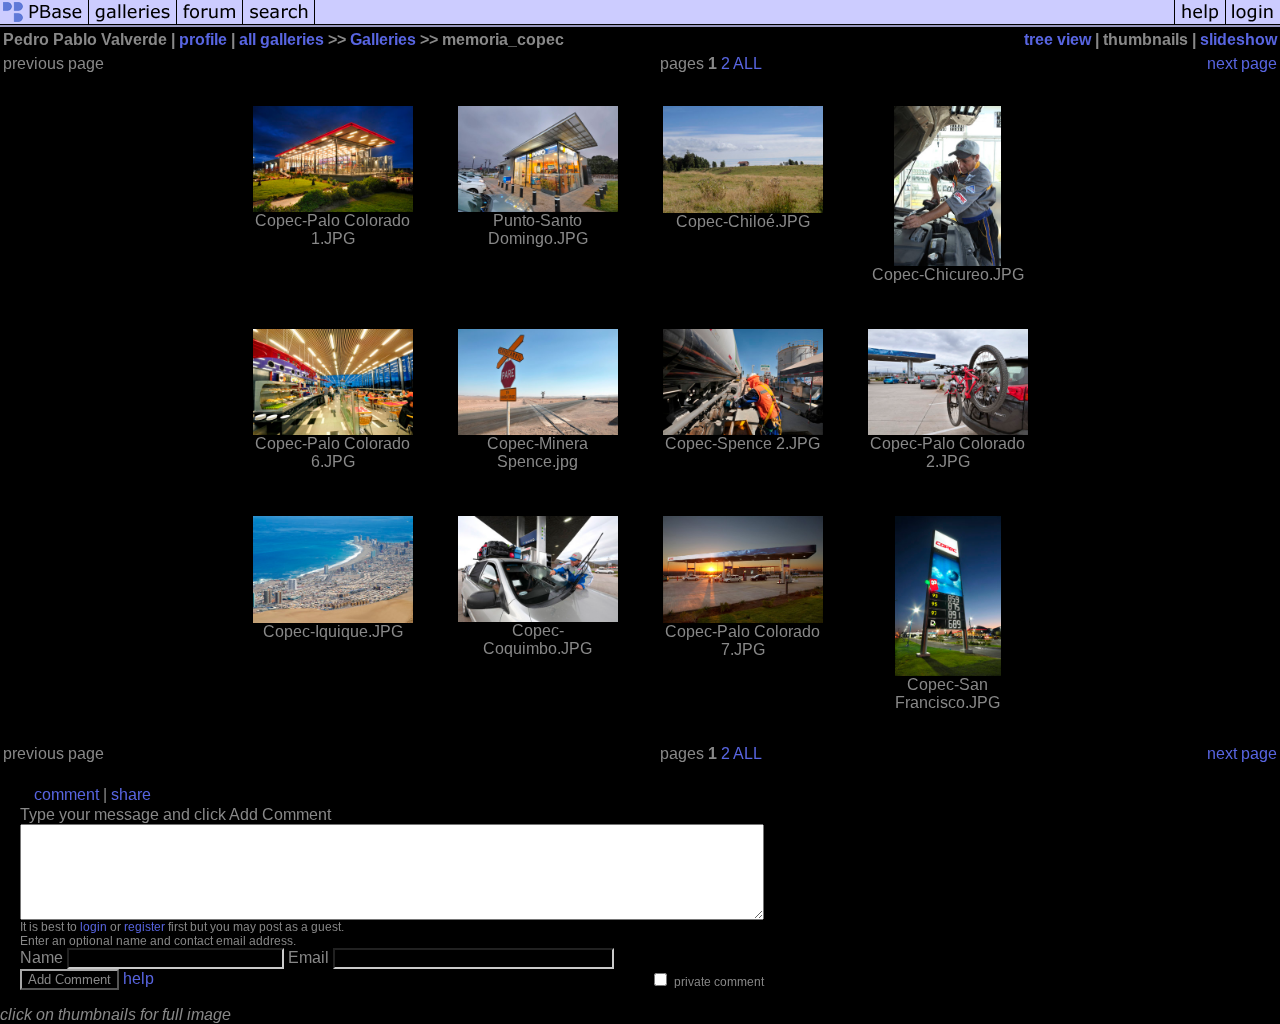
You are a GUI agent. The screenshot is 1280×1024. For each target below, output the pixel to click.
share (131, 794)
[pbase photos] (44, 22)
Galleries (383, 39)
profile (203, 39)
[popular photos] (744, 22)
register (144, 927)
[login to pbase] (1253, 22)
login (93, 927)
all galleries (281, 39)
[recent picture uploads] (133, 22)
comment (66, 794)
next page (1242, 63)
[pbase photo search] (279, 22)
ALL (747, 63)
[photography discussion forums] (210, 22)
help (138, 978)
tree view (1057, 39)
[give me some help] (1200, 22)
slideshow (1238, 39)
